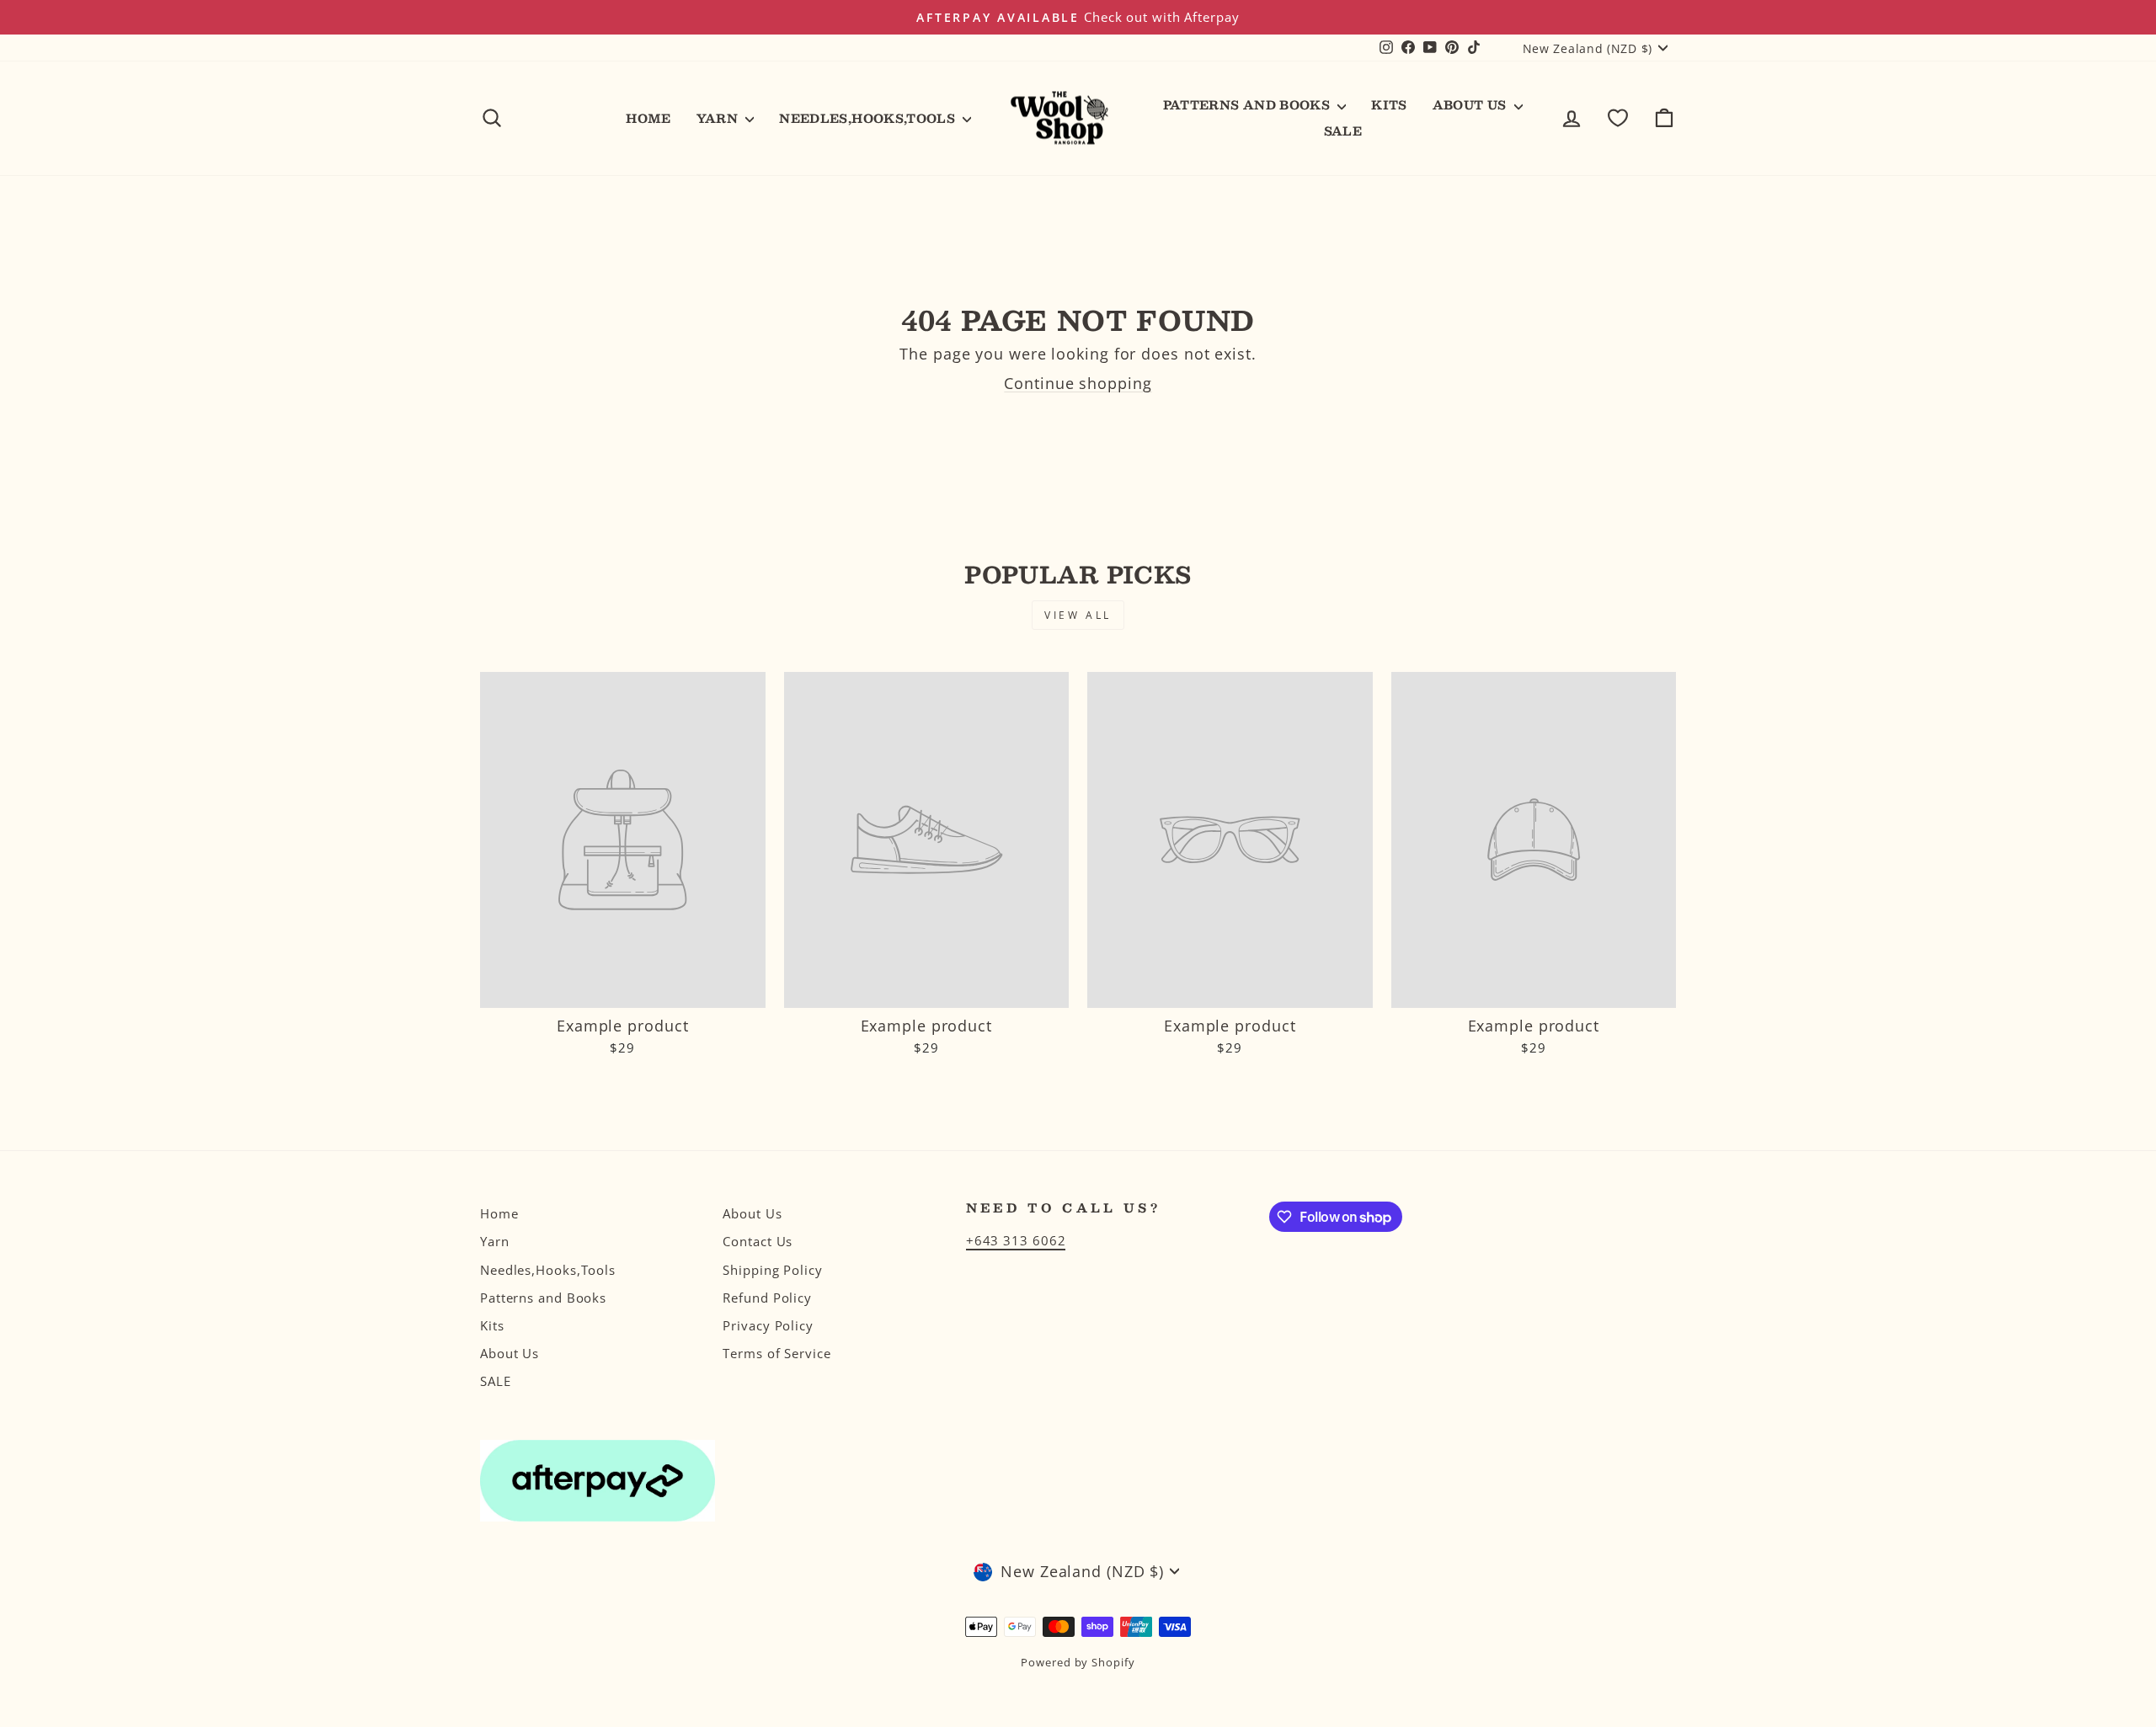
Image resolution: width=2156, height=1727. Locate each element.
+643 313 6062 (1016, 1240)
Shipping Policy (773, 1270)
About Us (1471, 104)
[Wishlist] (1618, 118)
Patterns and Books (1249, 104)
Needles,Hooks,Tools (869, 118)
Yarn (719, 118)
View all (1078, 615)
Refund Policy (767, 1298)
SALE (1343, 131)
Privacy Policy (768, 1325)
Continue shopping (1078, 383)
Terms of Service (776, 1353)
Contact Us (758, 1241)
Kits (1389, 104)
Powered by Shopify (1078, 1663)
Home (648, 118)
